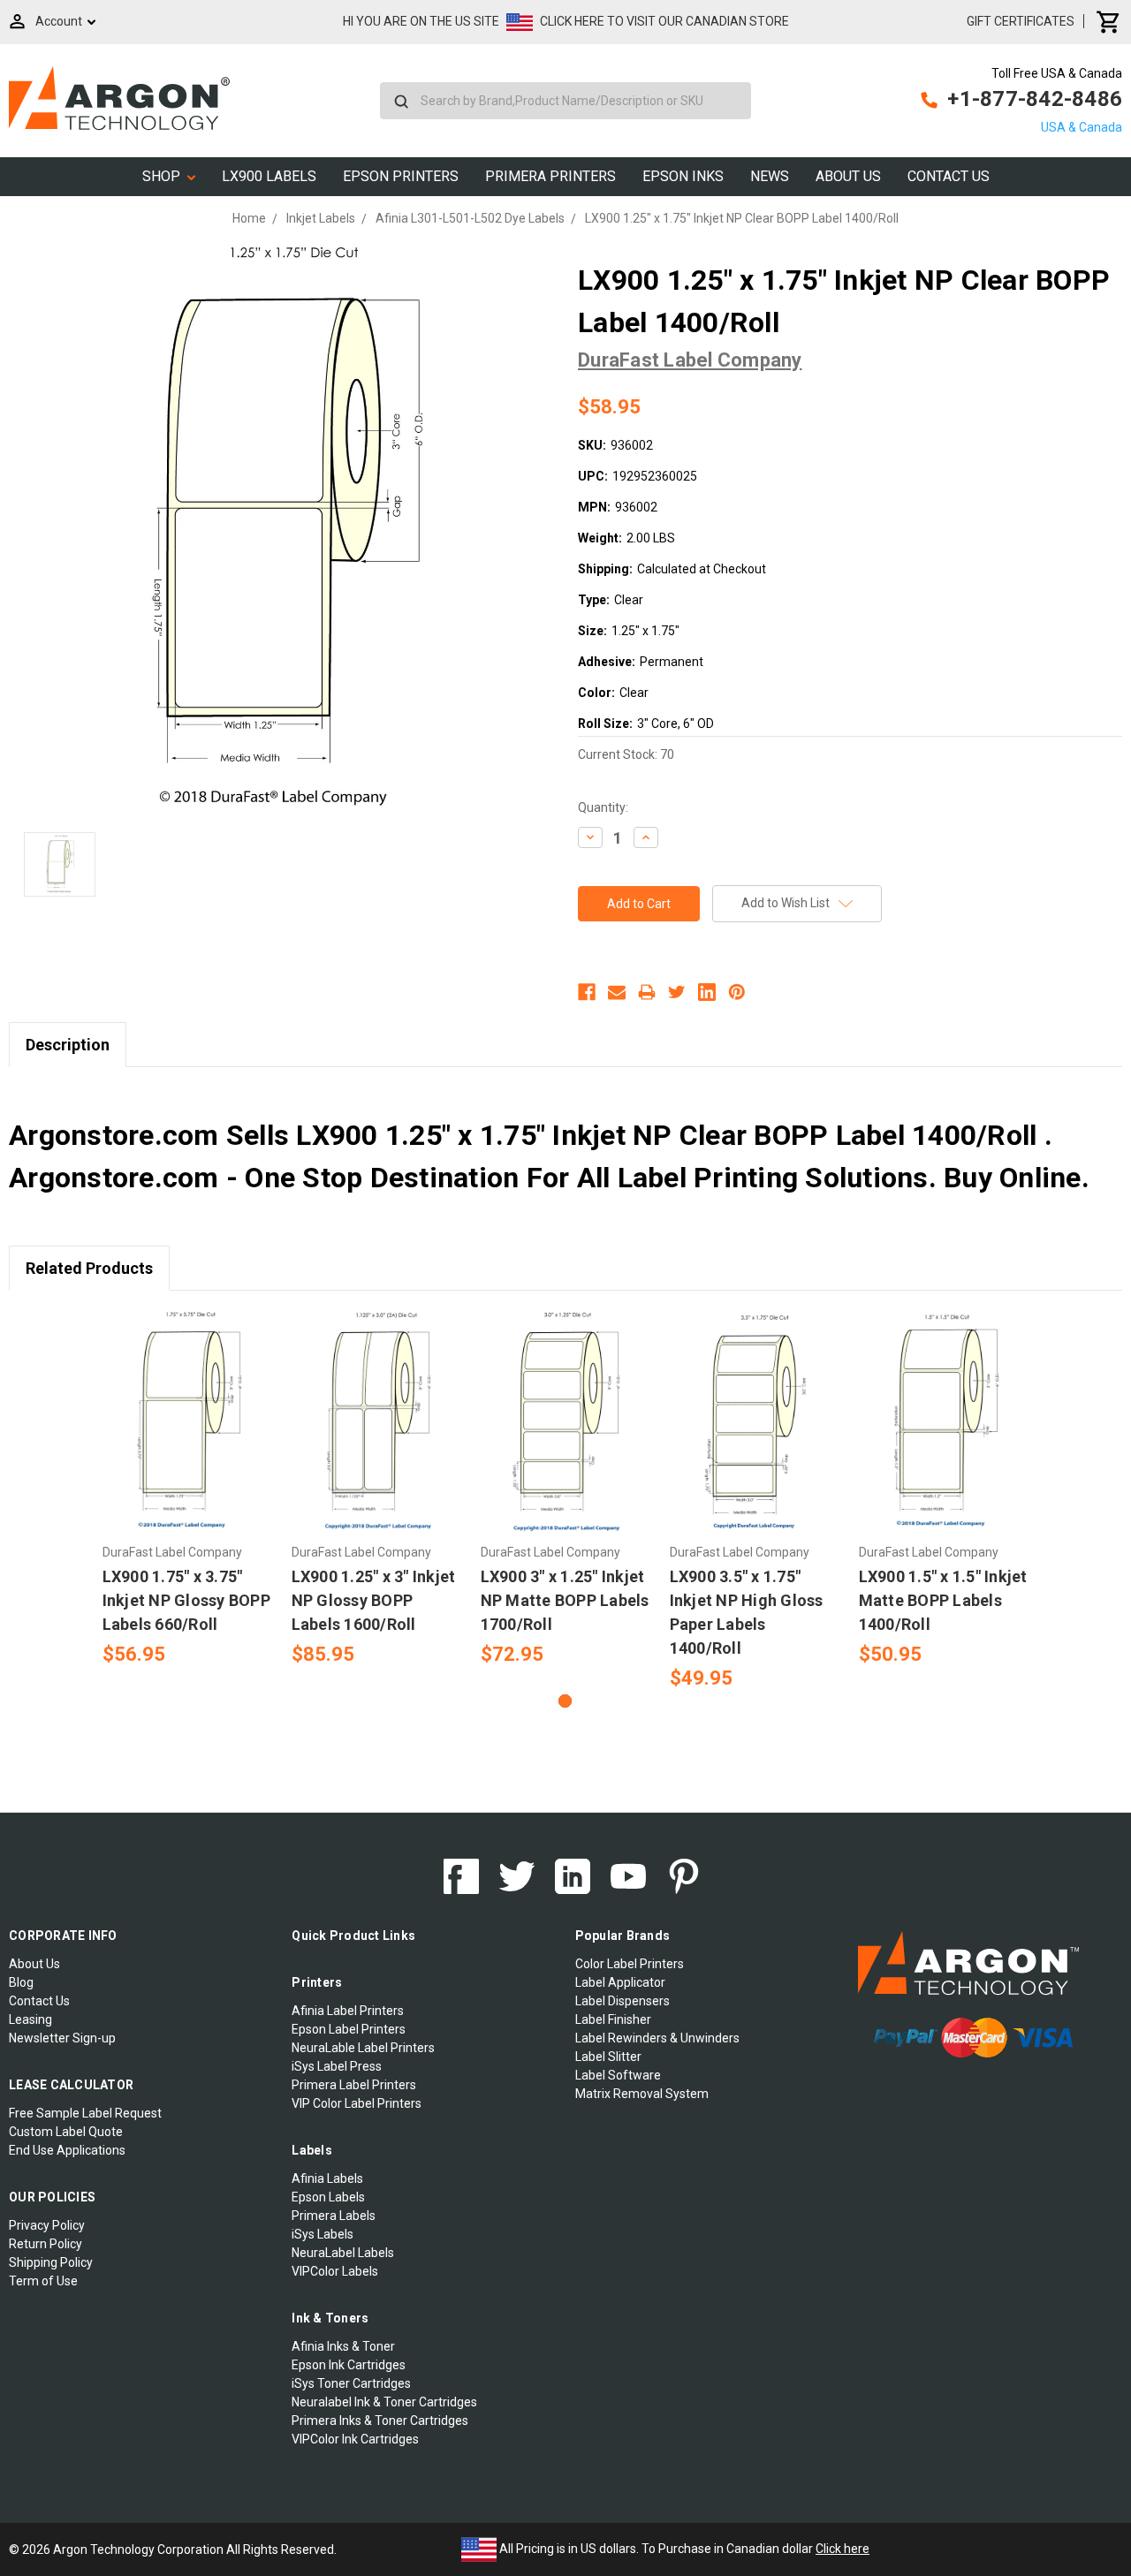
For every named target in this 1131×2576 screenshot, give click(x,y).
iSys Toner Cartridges (351, 2383)
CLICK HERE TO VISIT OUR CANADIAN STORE (664, 21)
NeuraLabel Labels (343, 2253)
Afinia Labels (327, 2178)
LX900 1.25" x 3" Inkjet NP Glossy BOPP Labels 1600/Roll (374, 1600)
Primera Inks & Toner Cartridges (380, 2421)
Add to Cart (187, 1437)
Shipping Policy (51, 2262)
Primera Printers (550, 176)
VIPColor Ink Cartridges (355, 2439)
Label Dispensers (622, 2001)
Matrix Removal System (642, 2094)
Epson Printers (401, 176)
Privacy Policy (47, 2225)
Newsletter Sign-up (62, 2038)
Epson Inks (683, 176)
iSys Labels (323, 2234)
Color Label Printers (630, 1964)
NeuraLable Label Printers (363, 2048)
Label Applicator (620, 1982)
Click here (843, 2549)
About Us (848, 176)
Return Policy (46, 2244)
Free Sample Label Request (85, 2113)
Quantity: (603, 807)
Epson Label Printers (349, 2029)
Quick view (188, 1406)
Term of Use (43, 2281)
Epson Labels (328, 2197)
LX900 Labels (269, 176)
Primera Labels (334, 2216)
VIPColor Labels (335, 2271)
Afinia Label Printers (348, 2011)
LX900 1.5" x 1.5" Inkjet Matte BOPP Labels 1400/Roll (943, 1600)
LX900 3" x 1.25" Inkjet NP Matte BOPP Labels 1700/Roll (565, 1600)
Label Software (618, 2075)
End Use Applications (67, 2150)
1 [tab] (565, 1701)
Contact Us (949, 176)
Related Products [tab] (89, 1268)
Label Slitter (608, 2057)
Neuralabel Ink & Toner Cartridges (384, 2402)
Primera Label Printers (354, 2085)
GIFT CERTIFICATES (1021, 21)
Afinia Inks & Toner (343, 2346)
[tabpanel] (187, 1489)
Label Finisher (613, 2019)
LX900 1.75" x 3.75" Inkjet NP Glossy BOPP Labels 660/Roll (186, 1600)
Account (59, 21)
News (770, 176)
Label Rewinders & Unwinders (657, 2038)
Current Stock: (626, 754)
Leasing (30, 2019)
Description (68, 1045)
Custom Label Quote (66, 2132)
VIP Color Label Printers (357, 2103)
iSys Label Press (337, 2066)
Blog (21, 1982)
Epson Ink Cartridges (349, 2365)
